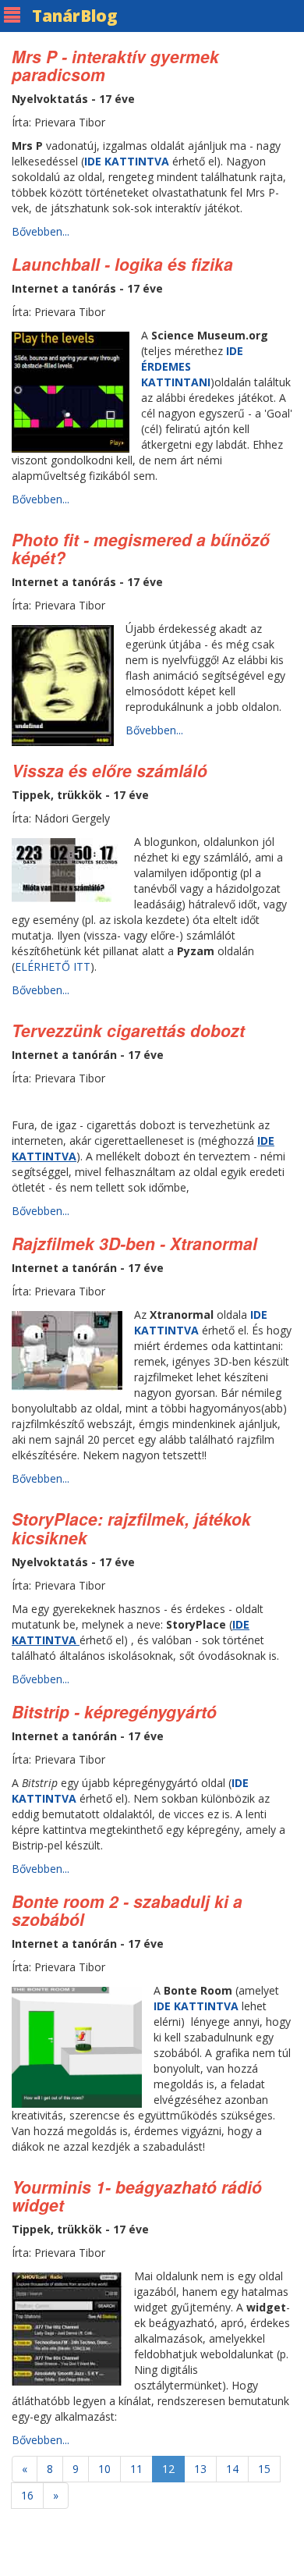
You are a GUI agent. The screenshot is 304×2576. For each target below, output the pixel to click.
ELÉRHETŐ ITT (53, 966)
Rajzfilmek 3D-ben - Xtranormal (134, 1243)
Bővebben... (41, 231)
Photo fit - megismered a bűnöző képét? (141, 548)
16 (27, 2495)
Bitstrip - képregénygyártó (114, 1711)
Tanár (75, 16)
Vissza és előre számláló (110, 770)
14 (232, 2469)
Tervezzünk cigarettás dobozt (128, 1030)
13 (200, 2469)
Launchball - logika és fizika (122, 264)
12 (168, 2469)
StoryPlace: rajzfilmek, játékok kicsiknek (131, 1528)
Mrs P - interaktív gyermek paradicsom (115, 65)
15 (264, 2469)
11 (136, 2469)
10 (104, 2469)
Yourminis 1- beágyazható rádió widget (137, 2196)
